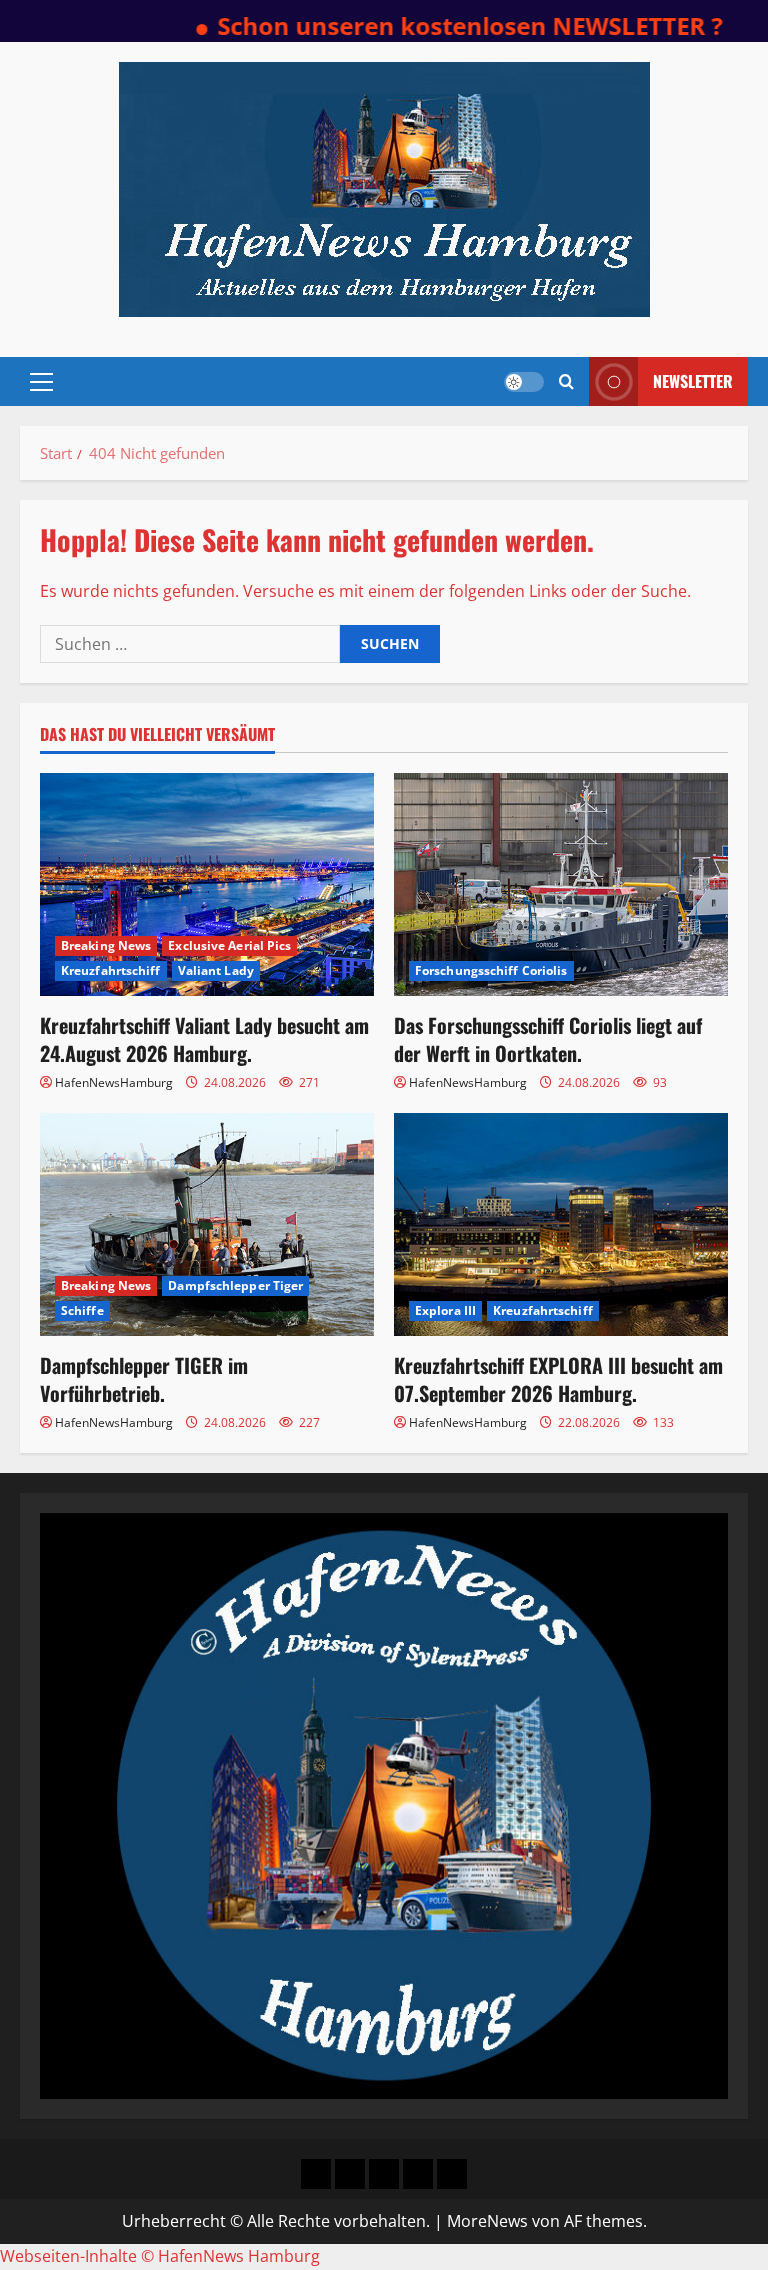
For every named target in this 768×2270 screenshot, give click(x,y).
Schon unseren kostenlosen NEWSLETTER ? (426, 25)
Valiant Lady (216, 970)
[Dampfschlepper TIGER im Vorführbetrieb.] (207, 1224)
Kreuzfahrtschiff (111, 970)
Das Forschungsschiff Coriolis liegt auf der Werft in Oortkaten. (548, 1039)
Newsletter (693, 381)
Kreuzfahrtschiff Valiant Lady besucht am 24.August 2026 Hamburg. (204, 1039)
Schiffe (82, 1310)
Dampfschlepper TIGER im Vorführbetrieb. (144, 1379)
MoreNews (487, 2221)
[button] (41, 382)
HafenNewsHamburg (114, 1082)
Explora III (445, 1310)
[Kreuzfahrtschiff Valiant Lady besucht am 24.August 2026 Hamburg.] (207, 884)
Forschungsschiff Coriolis (491, 970)
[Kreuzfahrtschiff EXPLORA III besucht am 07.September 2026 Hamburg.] (561, 1224)
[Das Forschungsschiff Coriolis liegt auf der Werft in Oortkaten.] (561, 884)
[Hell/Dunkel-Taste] (524, 382)
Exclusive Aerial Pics (229, 945)
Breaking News (106, 945)
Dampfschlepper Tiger (235, 1285)
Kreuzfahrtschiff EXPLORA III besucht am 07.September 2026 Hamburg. (558, 1379)
